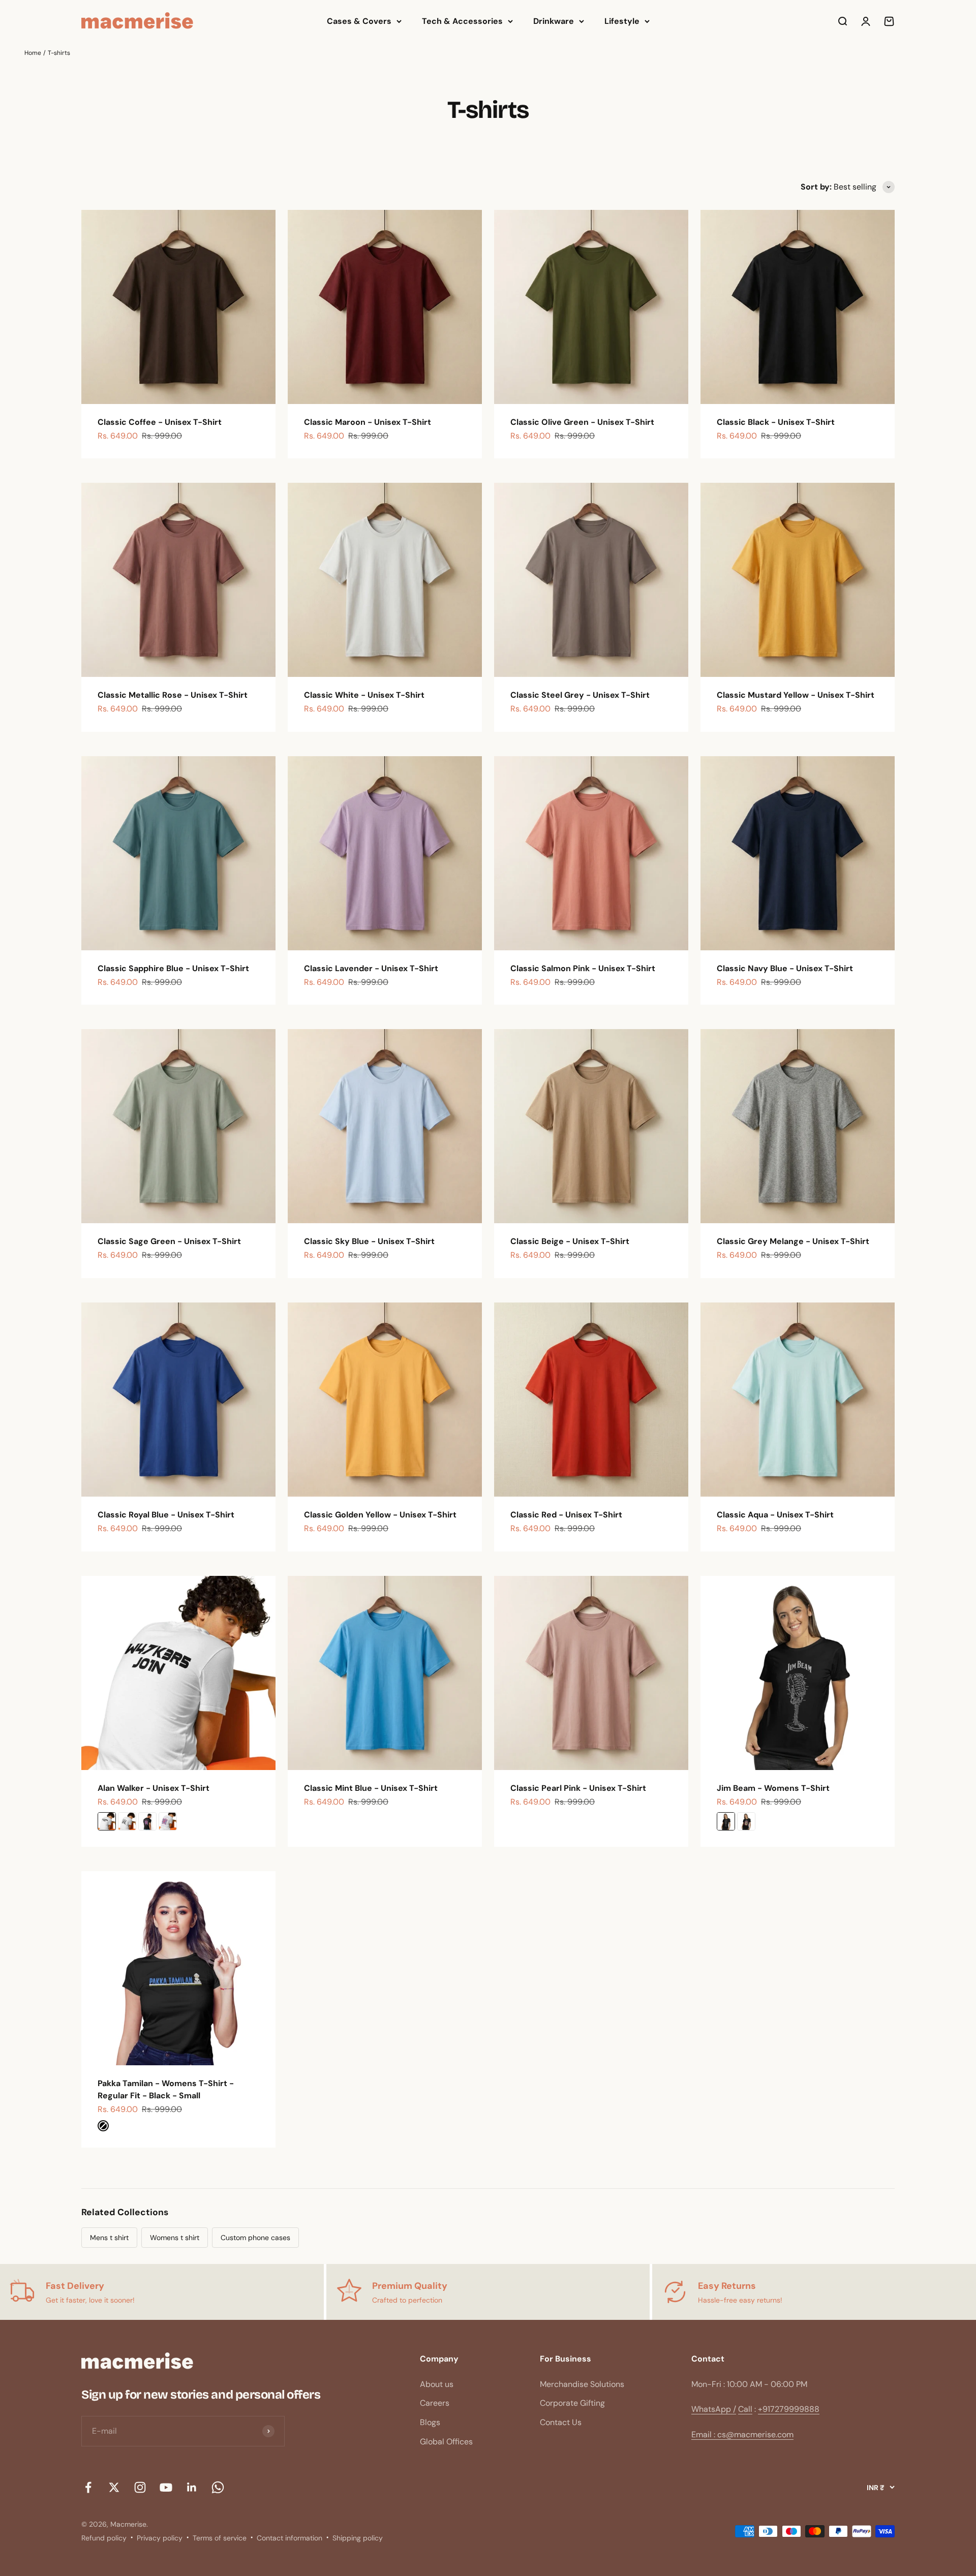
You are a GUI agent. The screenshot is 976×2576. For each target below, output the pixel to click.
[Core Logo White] (127, 1821)
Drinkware (554, 21)
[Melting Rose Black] (147, 1821)
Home (33, 53)
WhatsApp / (714, 2409)
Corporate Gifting (572, 2403)
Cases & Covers (359, 21)
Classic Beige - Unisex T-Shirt (570, 1241)
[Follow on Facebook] (88, 2487)
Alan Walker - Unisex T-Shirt (154, 1788)
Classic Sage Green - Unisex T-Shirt (169, 1241)
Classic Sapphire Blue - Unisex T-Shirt (173, 968)
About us (437, 2384)
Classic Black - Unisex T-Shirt (776, 422)
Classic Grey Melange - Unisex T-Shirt (793, 1241)
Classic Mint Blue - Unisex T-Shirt (371, 1788)
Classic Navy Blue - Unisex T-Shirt (785, 968)
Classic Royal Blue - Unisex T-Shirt (166, 1515)
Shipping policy (358, 2538)
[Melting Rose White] (168, 1821)
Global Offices (446, 2442)
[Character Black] (746, 1821)
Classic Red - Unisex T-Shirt (566, 1515)
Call (745, 2409)
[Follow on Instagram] (140, 2487)
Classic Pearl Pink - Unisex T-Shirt (578, 1788)
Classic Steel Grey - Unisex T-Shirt (580, 695)
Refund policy (104, 2538)
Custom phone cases (255, 2238)
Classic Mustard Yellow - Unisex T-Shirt (796, 695)
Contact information (289, 2538)
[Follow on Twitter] (114, 2487)
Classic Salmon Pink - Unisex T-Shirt (583, 968)
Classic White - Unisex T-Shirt (364, 695)
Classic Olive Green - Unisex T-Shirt (582, 422)
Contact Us (561, 2422)
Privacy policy (160, 2538)
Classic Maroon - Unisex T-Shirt (368, 422)
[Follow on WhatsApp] (218, 2487)
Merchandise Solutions (582, 2384)
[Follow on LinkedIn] (192, 2487)
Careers (435, 2403)
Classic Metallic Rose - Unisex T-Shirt (173, 695)
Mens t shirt (109, 2238)
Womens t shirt (175, 2238)
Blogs (430, 2422)
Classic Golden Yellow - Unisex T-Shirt (380, 1515)
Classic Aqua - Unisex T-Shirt (775, 1515)
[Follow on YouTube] (166, 2487)
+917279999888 (789, 2409)
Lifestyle (622, 21)
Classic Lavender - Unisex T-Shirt (371, 968)
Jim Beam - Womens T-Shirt (773, 1788)
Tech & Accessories (462, 21)
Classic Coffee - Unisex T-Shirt (160, 422)
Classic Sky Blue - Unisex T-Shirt (369, 1241)
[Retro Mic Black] (726, 1821)
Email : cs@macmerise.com (742, 2434)
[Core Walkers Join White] (107, 1821)
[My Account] (866, 21)
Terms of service (220, 2538)
